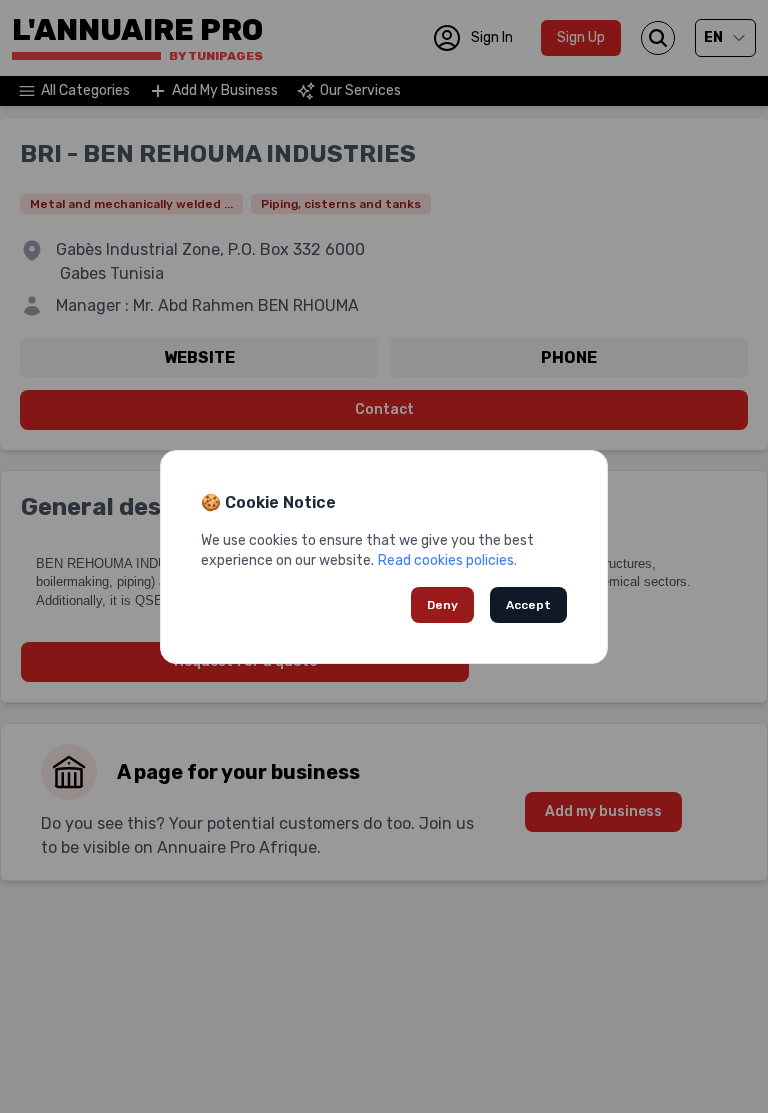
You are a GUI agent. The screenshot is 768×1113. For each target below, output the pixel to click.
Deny (442, 605)
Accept (528, 605)
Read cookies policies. (447, 560)
